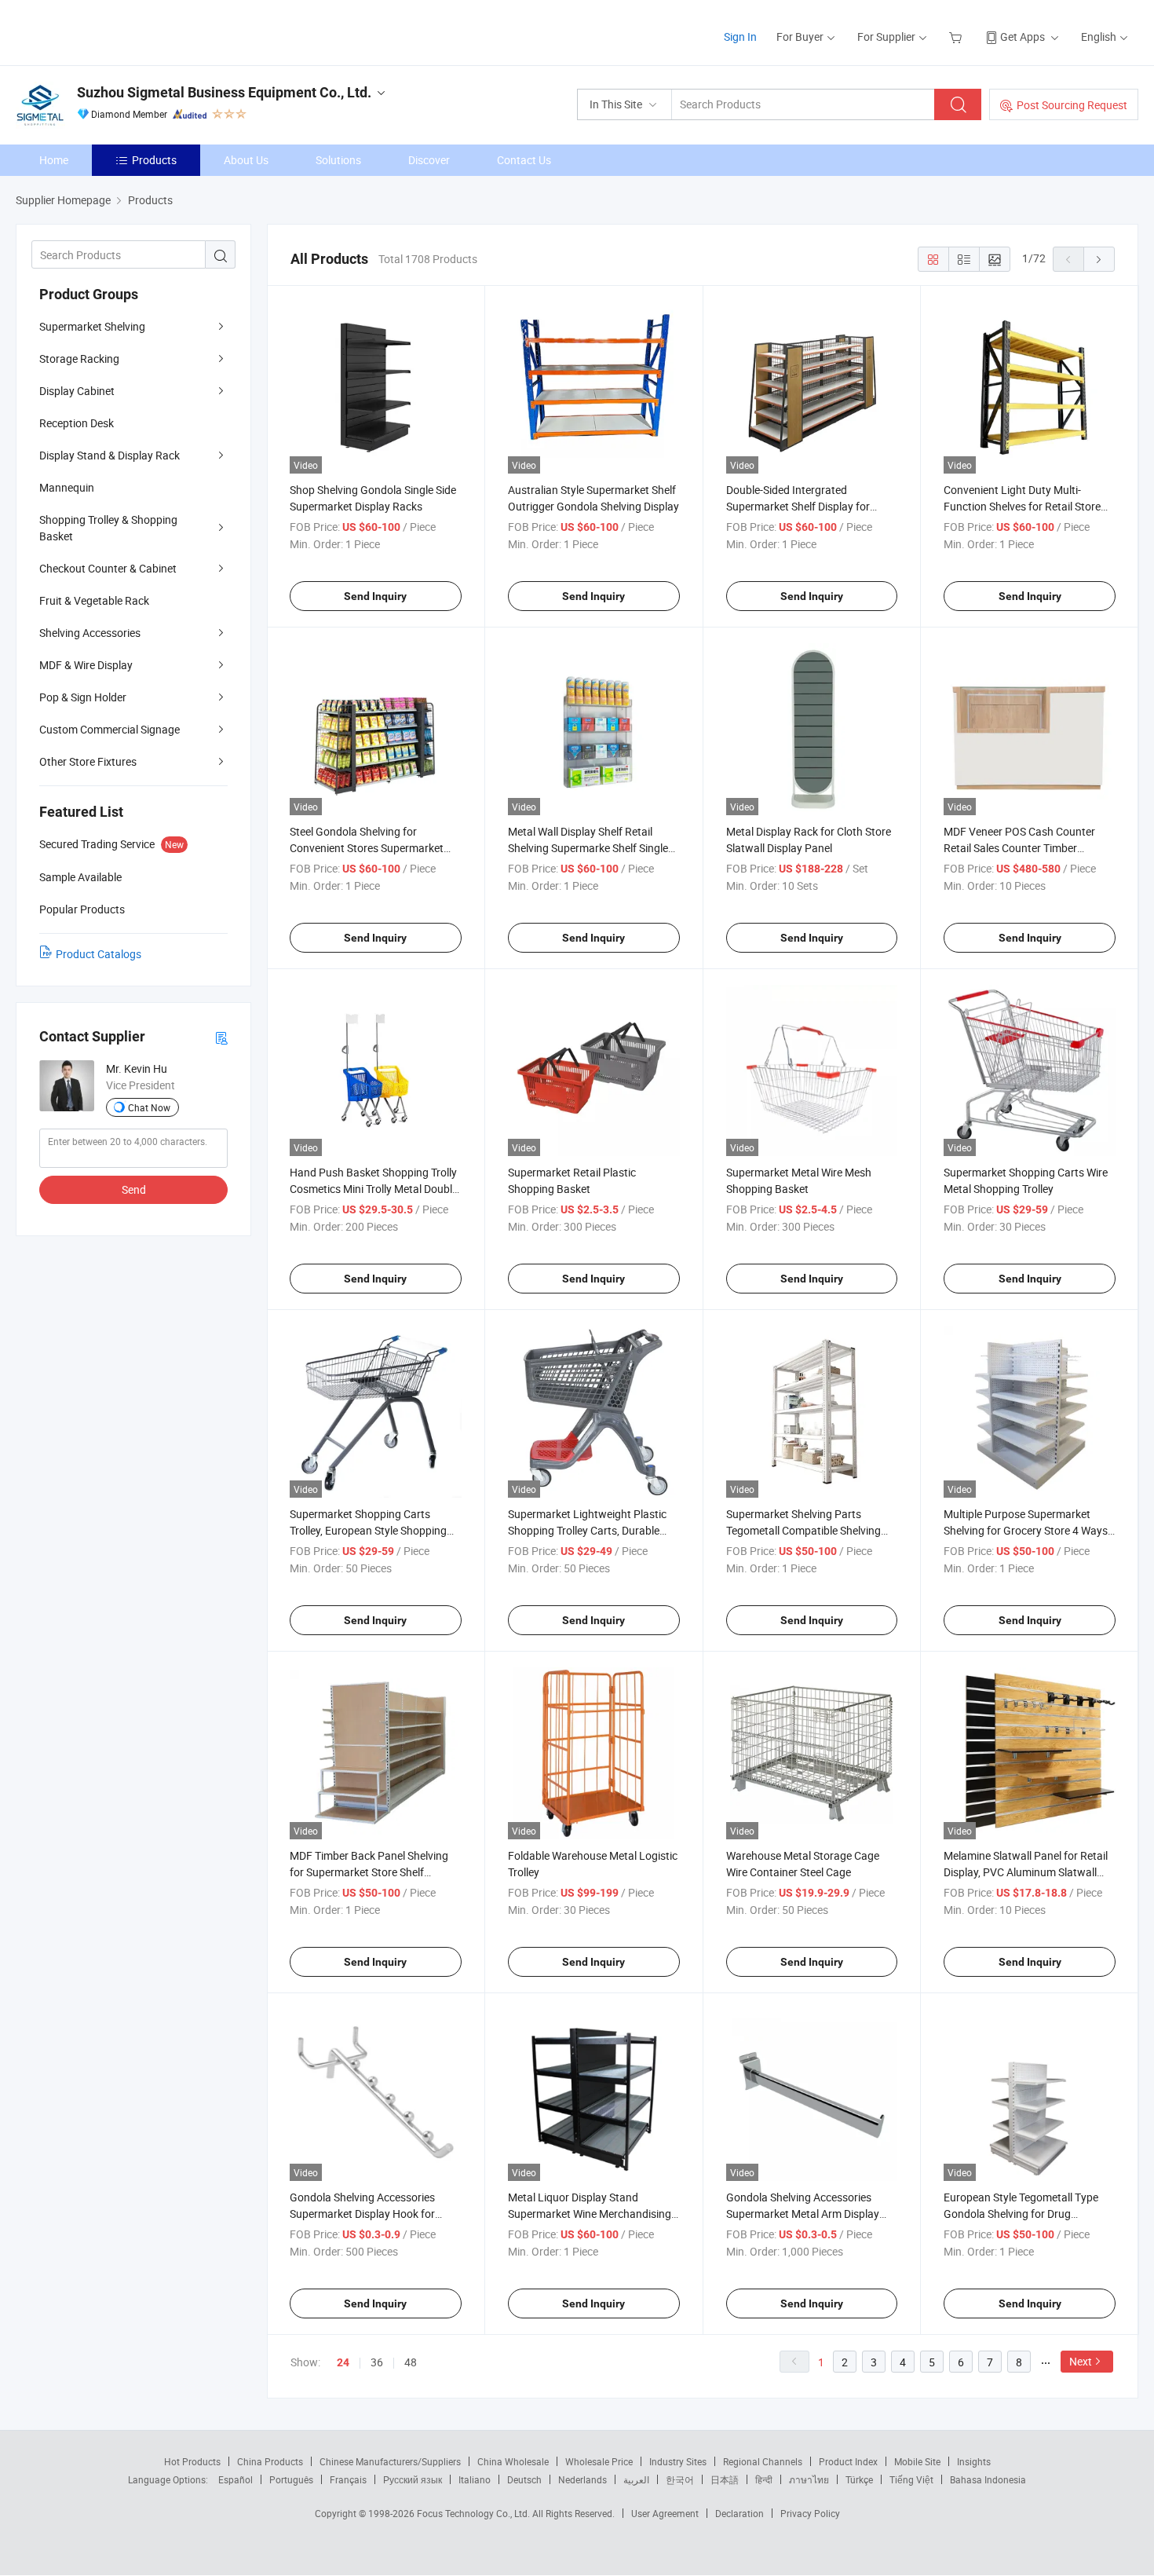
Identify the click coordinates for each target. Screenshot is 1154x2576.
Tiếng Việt (911, 2479)
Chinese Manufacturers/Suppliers (390, 2461)
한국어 (680, 2479)
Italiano (475, 2479)
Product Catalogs (99, 954)
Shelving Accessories (90, 633)
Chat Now (149, 1107)
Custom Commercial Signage (110, 729)
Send (134, 1189)
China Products (270, 2461)
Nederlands (582, 2479)
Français (348, 2479)
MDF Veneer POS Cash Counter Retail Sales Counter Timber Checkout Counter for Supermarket (1028, 848)
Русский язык (413, 2479)
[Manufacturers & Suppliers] (117, 31)
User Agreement (665, 2513)
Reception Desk (77, 423)
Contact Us (524, 160)
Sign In (740, 37)
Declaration (740, 2513)
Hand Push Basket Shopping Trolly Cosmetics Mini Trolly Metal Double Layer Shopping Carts (374, 1189)
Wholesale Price (599, 2461)
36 (377, 2362)
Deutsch (524, 2479)
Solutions (338, 160)
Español (236, 2479)
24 (343, 2362)
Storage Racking (79, 359)
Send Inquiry (375, 596)
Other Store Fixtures (88, 761)
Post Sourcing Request (1072, 105)
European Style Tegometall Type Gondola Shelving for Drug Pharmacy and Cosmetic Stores (1021, 2214)
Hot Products (192, 2461)
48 (411, 2362)
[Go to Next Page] (1099, 259)
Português (291, 2479)
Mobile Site (917, 2461)
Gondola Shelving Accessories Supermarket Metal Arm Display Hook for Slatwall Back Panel (803, 2214)
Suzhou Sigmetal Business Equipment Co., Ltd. (224, 92)
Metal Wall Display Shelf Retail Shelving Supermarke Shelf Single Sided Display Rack (588, 848)
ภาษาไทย (809, 2479)
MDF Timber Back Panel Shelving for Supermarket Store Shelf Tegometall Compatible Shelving (369, 1872)
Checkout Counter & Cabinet (108, 568)
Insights (974, 2461)
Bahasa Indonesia (988, 2479)
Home (54, 160)
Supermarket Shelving (92, 326)
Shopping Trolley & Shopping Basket (108, 528)
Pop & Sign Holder (83, 697)
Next (1081, 2361)
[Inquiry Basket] (957, 37)
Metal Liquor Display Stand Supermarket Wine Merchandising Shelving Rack (590, 2214)
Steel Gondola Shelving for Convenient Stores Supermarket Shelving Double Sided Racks (367, 848)
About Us (246, 160)
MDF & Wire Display (86, 665)
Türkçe (859, 2479)
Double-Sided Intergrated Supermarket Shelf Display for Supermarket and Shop (798, 506)
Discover (429, 160)
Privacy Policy (810, 2513)
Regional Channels (763, 2461)
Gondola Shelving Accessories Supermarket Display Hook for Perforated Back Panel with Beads (372, 2214)
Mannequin (67, 487)
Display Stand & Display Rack (110, 455)
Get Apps (1023, 37)
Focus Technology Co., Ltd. (475, 2513)
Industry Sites (678, 2461)
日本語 (725, 2479)
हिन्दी (764, 2479)
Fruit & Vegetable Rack (94, 600)
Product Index (848, 2461)
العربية (636, 2479)
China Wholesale (513, 2461)
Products (154, 160)
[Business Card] (221, 1037)
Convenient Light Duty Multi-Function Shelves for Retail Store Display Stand (1022, 506)
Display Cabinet (77, 391)
